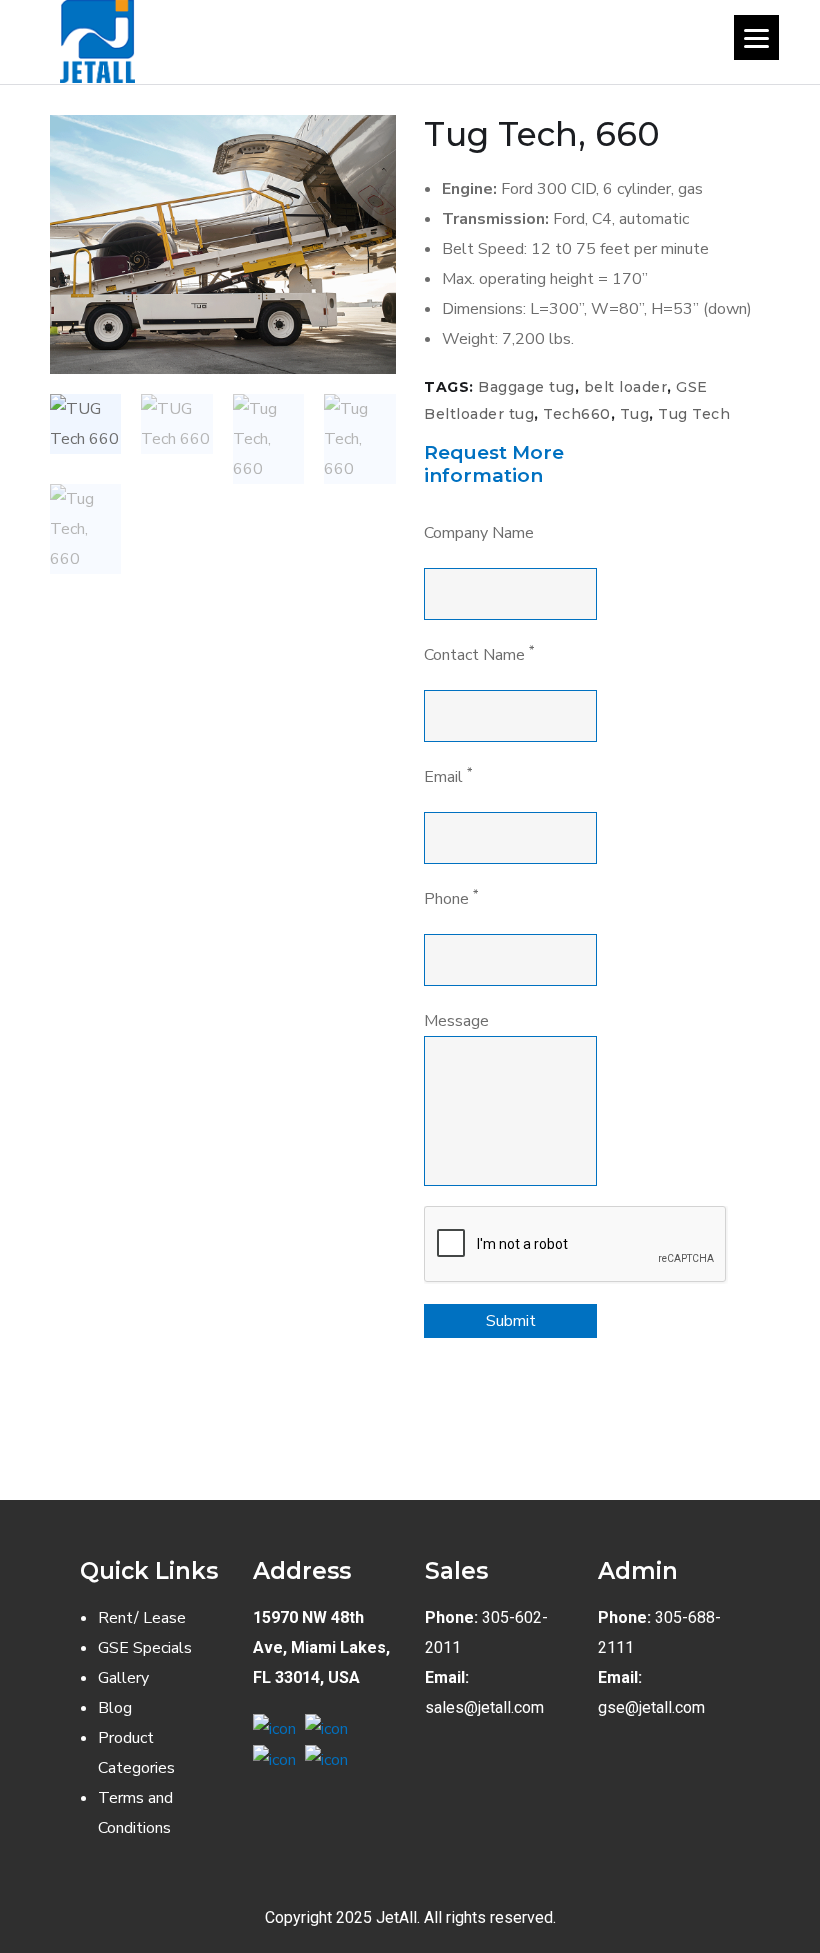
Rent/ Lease (142, 1618)
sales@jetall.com (484, 1707)
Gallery (123, 1678)
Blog (115, 1708)
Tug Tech (694, 414)
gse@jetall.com (651, 1707)
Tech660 (577, 414)
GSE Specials (145, 1648)
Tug (635, 414)
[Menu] (756, 37)
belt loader (626, 387)
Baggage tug (526, 387)
